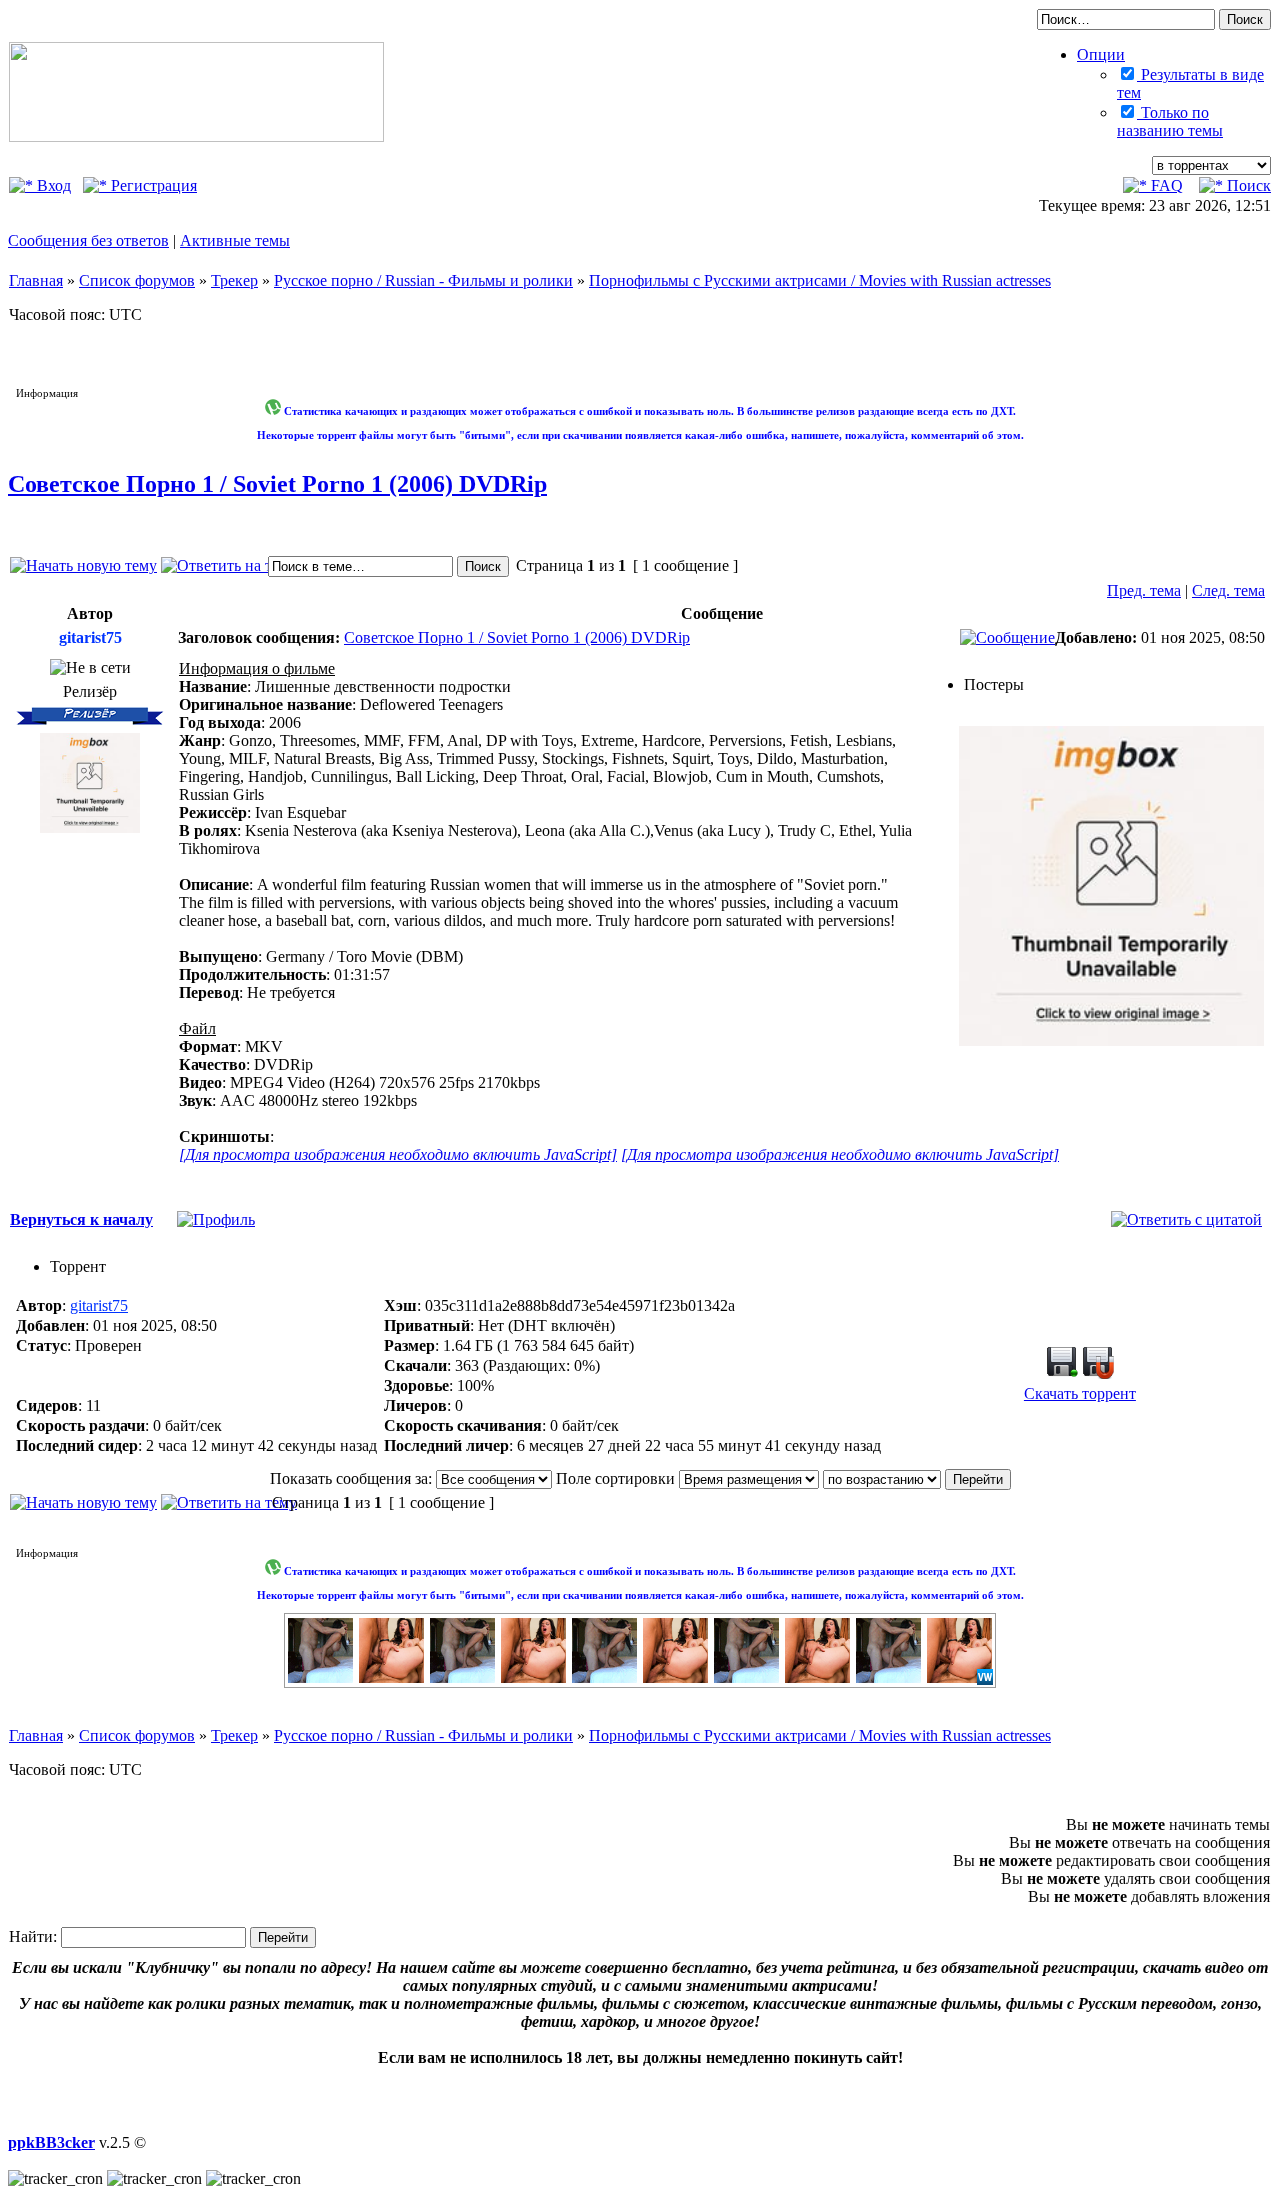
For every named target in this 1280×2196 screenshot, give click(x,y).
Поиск (1247, 185)
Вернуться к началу (81, 1219)
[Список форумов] (196, 136)
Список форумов (137, 280)
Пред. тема (1144, 590)
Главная (36, 280)
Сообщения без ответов (88, 240)
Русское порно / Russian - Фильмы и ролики (423, 280)
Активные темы (235, 240)
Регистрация (152, 185)
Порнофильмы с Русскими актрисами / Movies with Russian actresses (820, 280)
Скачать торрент (1080, 1393)
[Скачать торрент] (1062, 1373)
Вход (52, 185)
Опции (1101, 54)
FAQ (1165, 185)
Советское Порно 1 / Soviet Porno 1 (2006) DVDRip (277, 484)
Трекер (234, 280)
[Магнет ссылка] (1098, 1373)
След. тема (1228, 590)
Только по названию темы (1170, 121)
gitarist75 (99, 1305)
